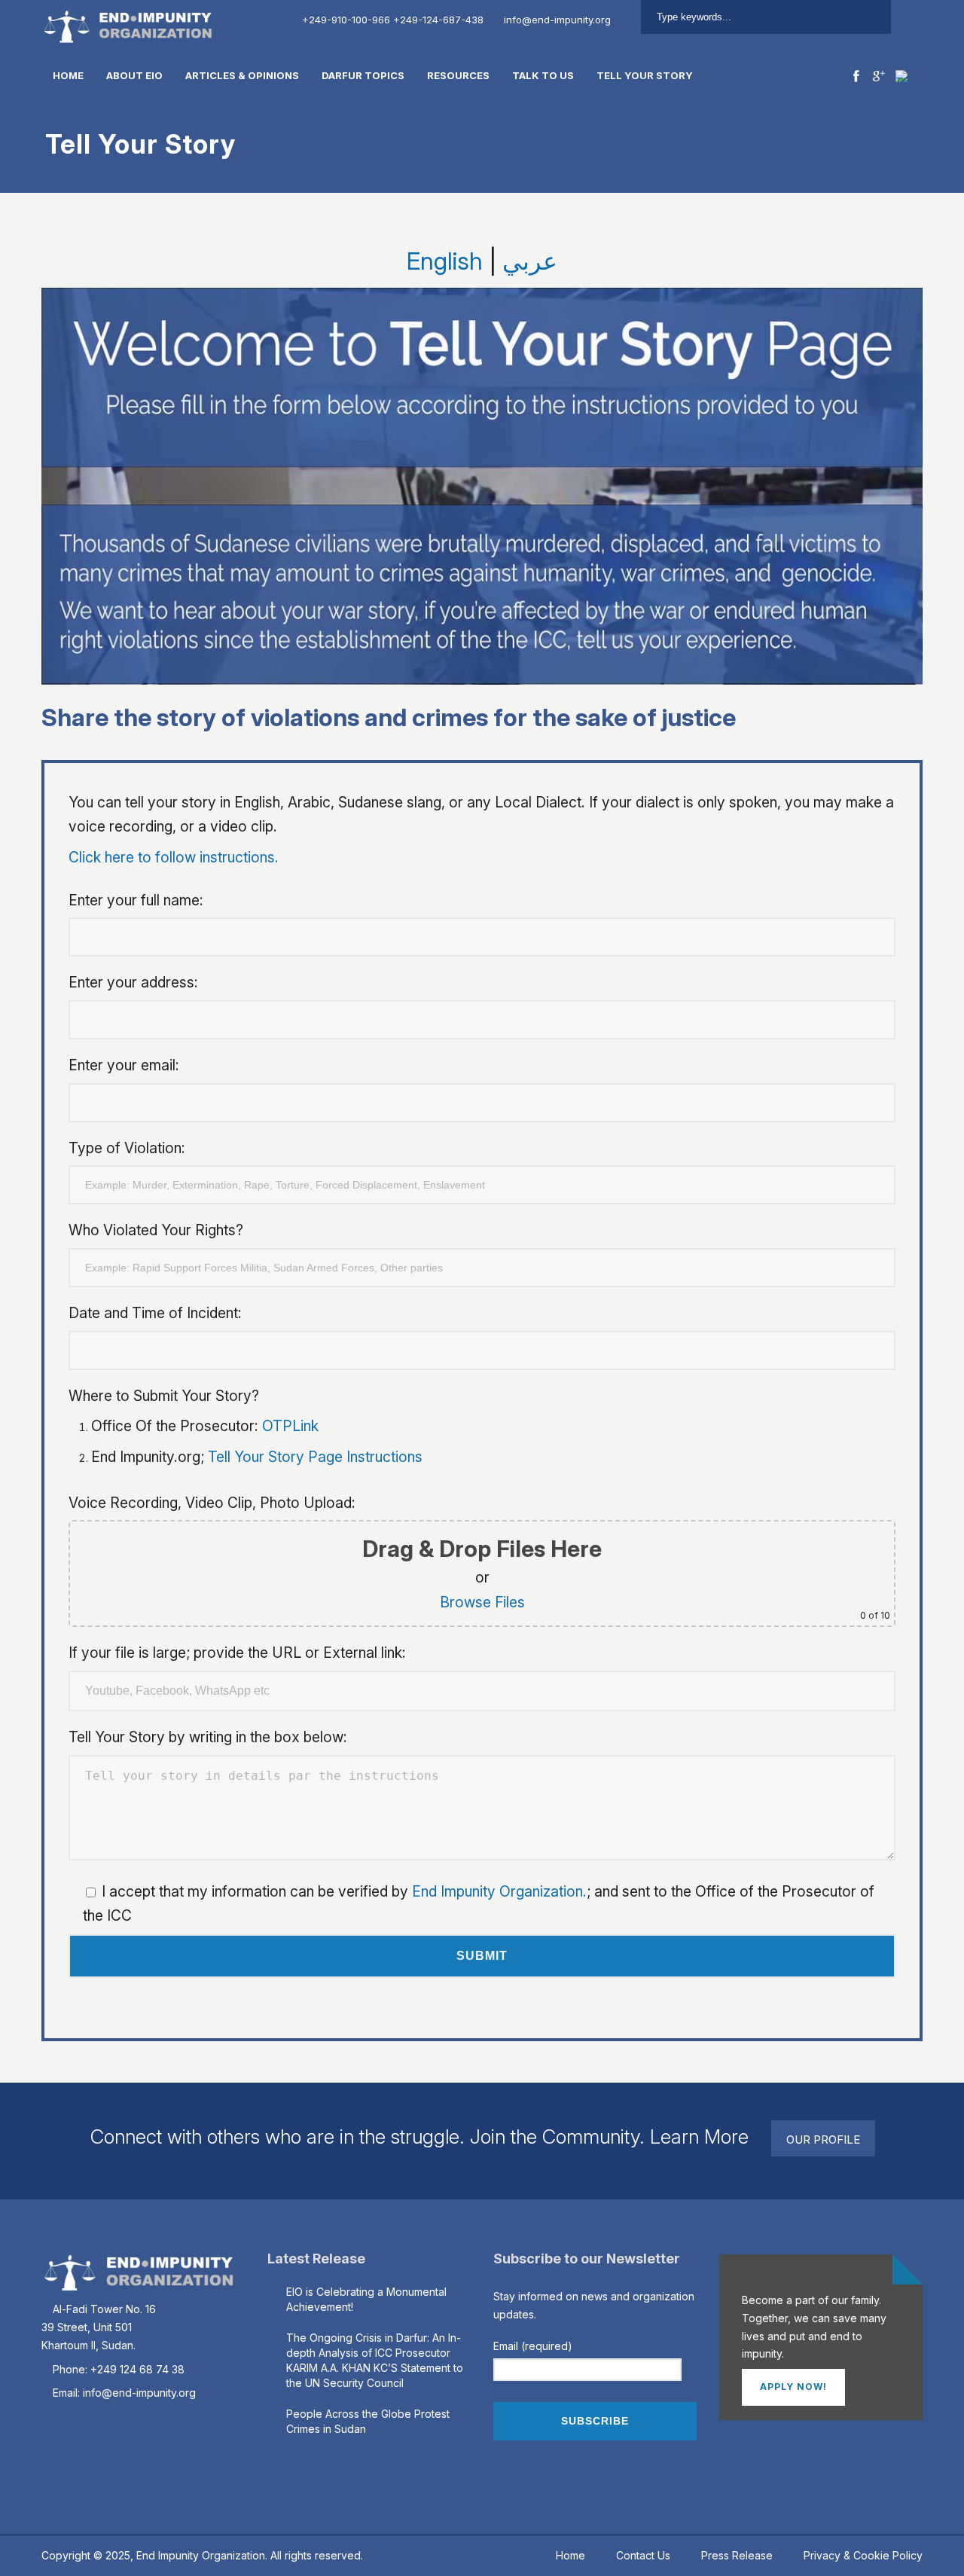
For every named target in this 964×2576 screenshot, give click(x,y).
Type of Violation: (127, 1148)
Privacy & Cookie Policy (863, 2555)
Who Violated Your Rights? (156, 1230)
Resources (458, 75)
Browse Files (482, 1602)
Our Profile (823, 2140)
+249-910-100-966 (346, 20)
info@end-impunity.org (557, 20)
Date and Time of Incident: (155, 1313)
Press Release (737, 2555)
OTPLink (290, 1426)
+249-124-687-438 (438, 20)
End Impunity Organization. (499, 1891)
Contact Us (643, 2555)
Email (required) (533, 2346)
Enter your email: (124, 1065)
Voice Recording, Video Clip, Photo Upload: (479, 1558)
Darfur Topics (363, 75)
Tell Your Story (645, 75)
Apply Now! (793, 2387)
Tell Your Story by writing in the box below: (208, 1737)
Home (68, 75)
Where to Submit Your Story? (164, 1396)
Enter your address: (133, 982)
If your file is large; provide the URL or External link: (237, 1653)
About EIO (134, 75)
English (445, 261)
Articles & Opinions (242, 75)
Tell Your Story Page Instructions (315, 1457)
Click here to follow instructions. (174, 857)
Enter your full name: (136, 900)
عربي (530, 261)
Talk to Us (543, 75)
